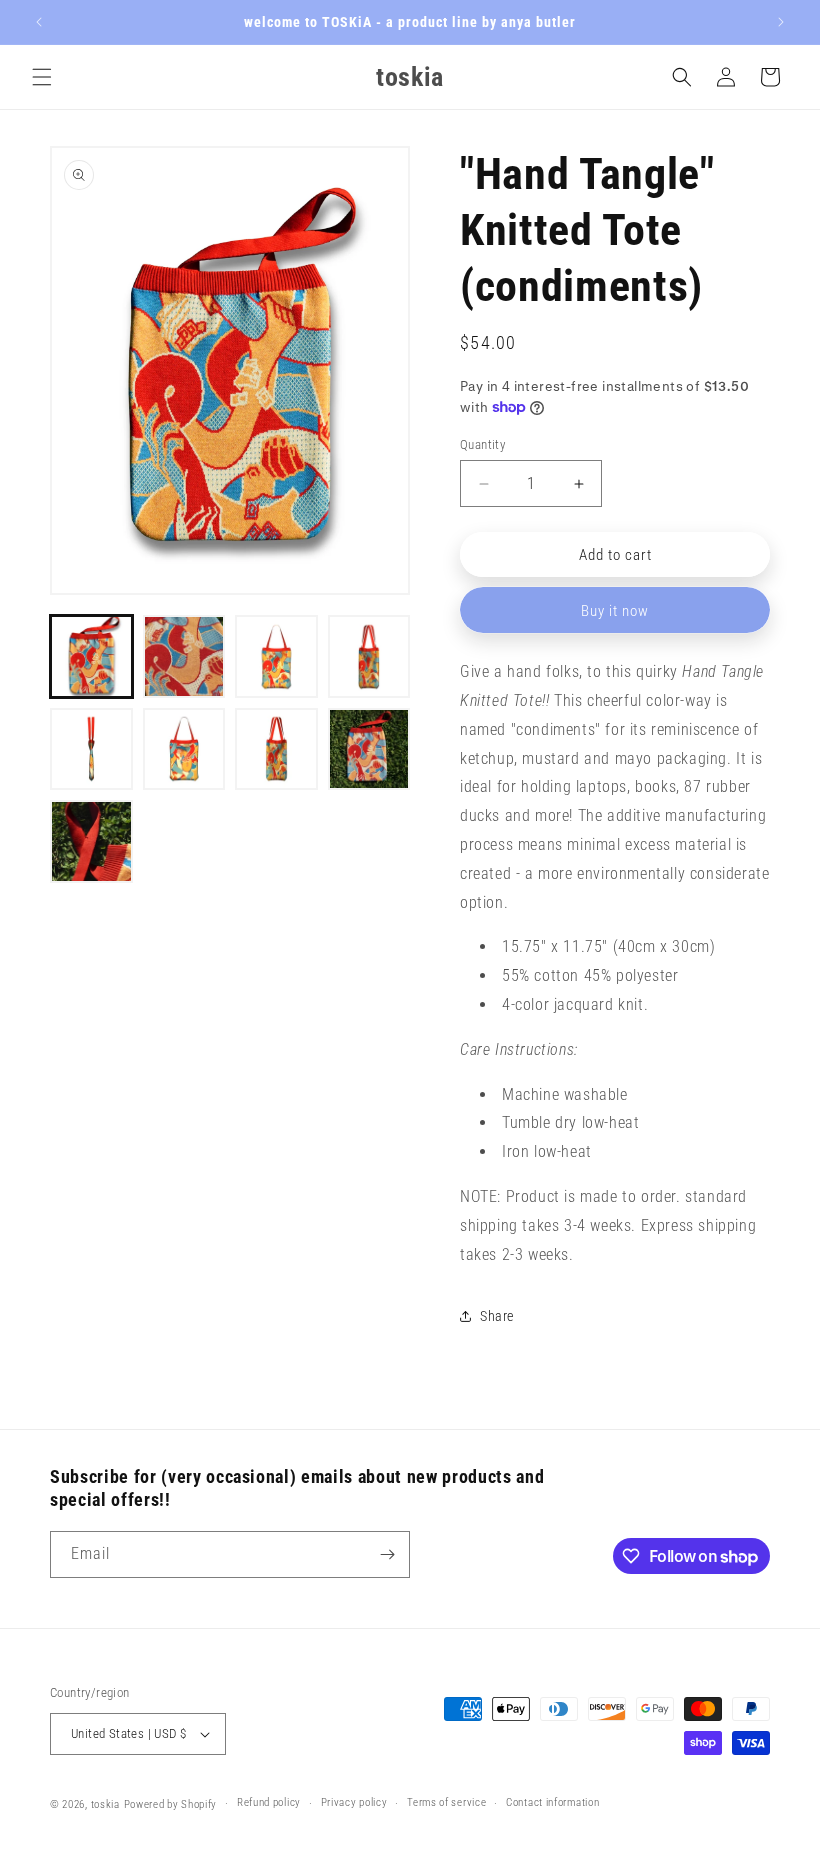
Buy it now (615, 611)
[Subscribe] (387, 1554)
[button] (42, 77)
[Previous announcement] (39, 22)
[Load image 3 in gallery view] (276, 656)
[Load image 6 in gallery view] (184, 749)
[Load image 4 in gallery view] (369, 656)
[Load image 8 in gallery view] (369, 749)
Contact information (552, 1802)
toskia (105, 1804)
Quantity (482, 444)
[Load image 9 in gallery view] (91, 841)
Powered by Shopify (171, 1804)
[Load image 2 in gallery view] (184, 656)
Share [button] (497, 1316)
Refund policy (269, 1802)
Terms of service (446, 1802)
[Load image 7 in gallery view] (276, 749)
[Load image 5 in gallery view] (91, 749)
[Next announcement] (781, 22)
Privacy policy (354, 1802)
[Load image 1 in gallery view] (91, 656)
